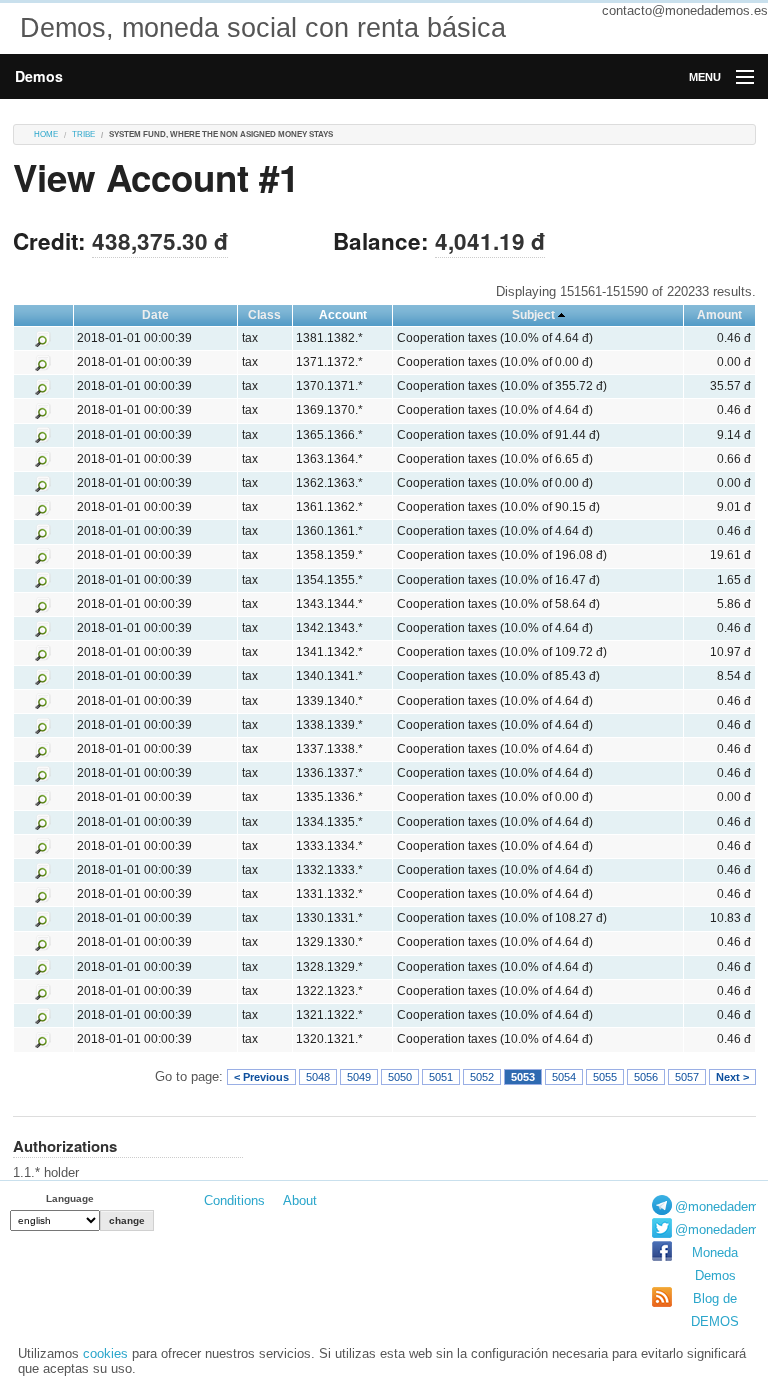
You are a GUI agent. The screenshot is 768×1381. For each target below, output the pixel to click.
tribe (83, 134)
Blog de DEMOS (715, 1310)
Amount (719, 315)
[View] (43, 338)
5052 (482, 1077)
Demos (39, 76)
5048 (318, 1077)
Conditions (234, 1200)
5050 (400, 1077)
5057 (687, 1077)
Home (46, 134)
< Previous (261, 1077)
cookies (105, 1353)
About (300, 1200)
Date (155, 315)
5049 (359, 1077)
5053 (523, 1077)
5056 (646, 1077)
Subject (533, 315)
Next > (732, 1077)
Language (70, 1198)
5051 (441, 1077)
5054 (564, 1077)
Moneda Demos (715, 1264)
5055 (605, 1077)
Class (264, 315)
